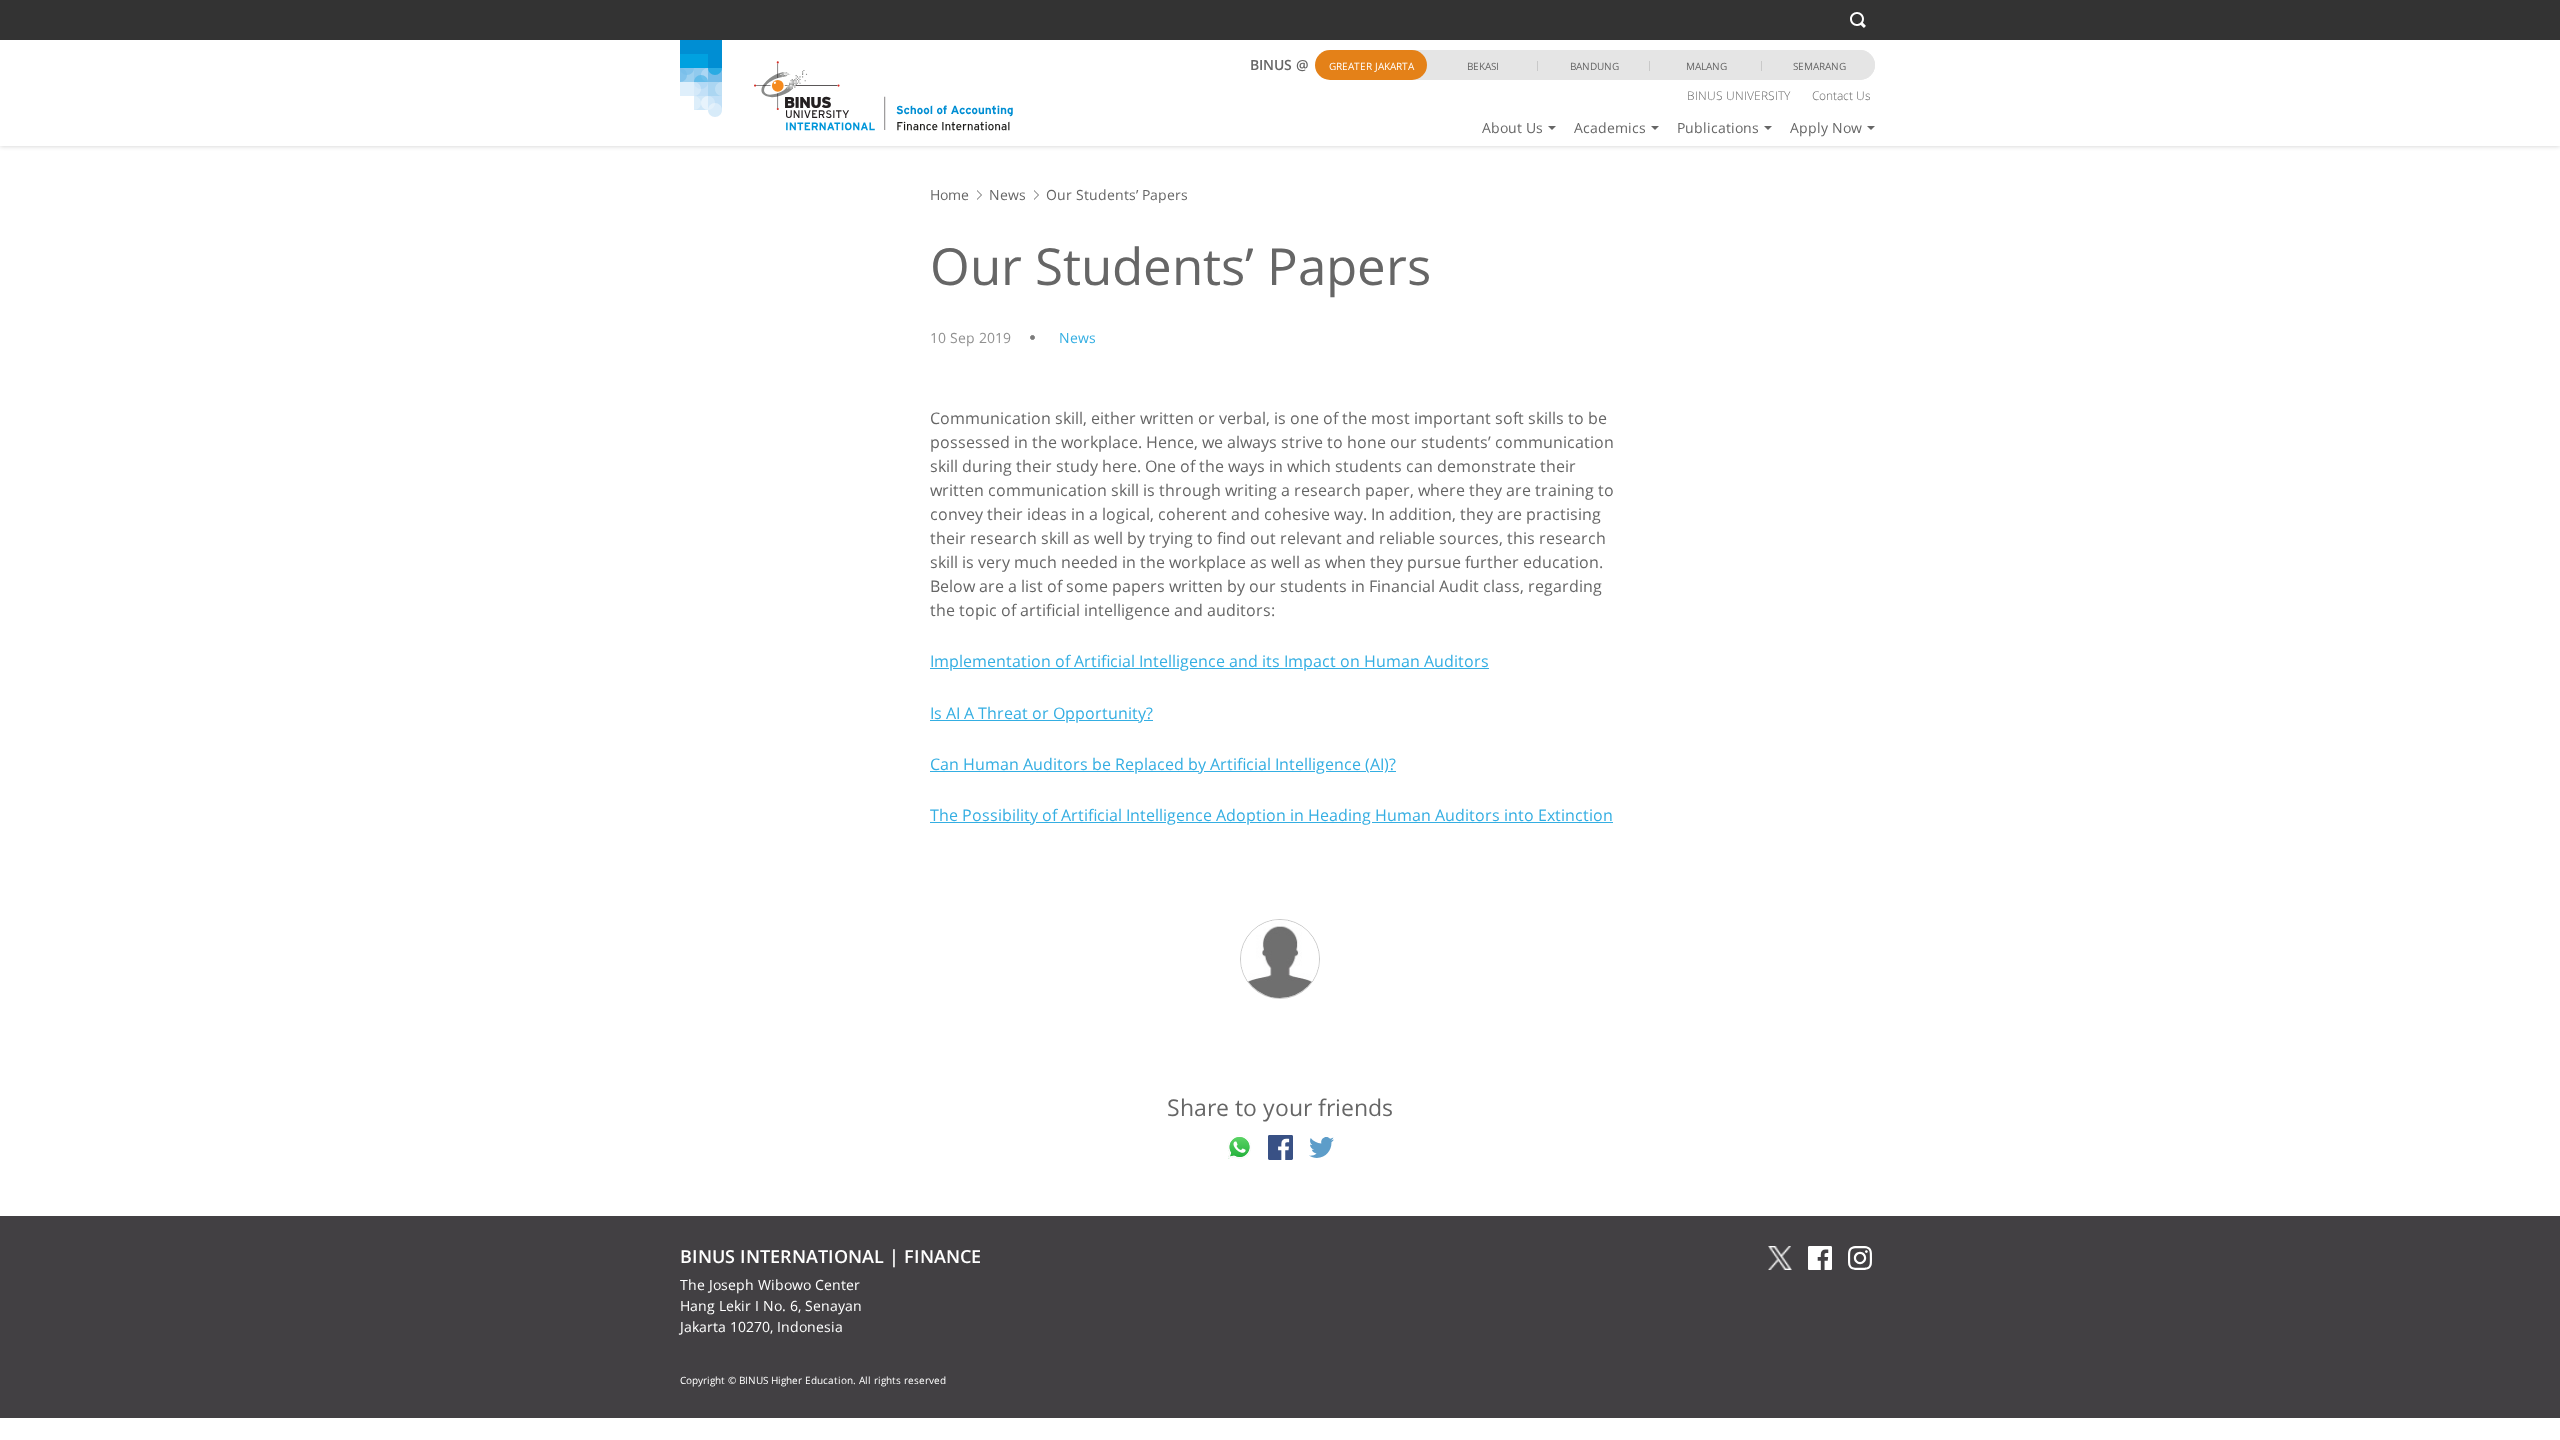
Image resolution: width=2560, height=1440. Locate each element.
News (1007, 194)
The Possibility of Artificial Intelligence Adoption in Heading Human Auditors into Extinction (1271, 815)
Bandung (1594, 66)
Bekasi (1483, 66)
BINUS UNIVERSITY (1738, 95)
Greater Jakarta (1371, 66)
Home (949, 194)
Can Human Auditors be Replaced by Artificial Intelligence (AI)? (1163, 764)
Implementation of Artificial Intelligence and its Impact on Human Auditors (1209, 661)
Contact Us (1841, 95)
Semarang (1819, 66)
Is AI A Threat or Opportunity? (1041, 713)
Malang (1706, 66)
